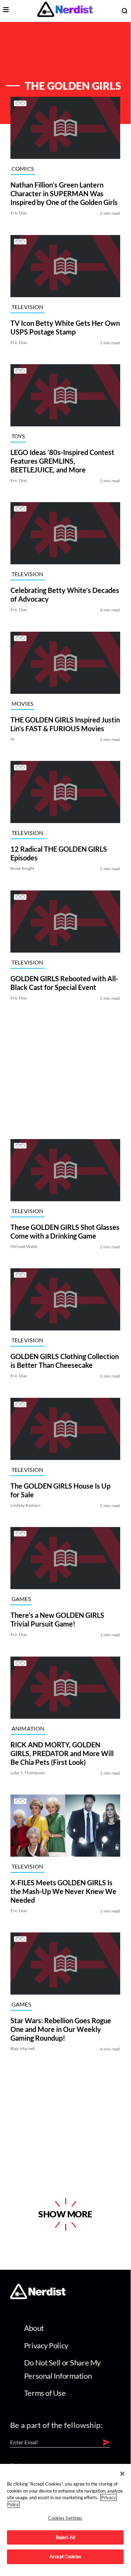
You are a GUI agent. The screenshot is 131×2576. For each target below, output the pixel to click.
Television (28, 307)
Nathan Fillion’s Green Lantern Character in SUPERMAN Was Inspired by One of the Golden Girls (64, 194)
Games (21, 1599)
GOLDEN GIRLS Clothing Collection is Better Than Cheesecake (65, 1361)
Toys (18, 436)
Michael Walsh (24, 1246)
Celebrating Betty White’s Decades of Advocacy (65, 595)
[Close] (122, 2474)
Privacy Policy (46, 2345)
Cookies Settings (65, 2518)
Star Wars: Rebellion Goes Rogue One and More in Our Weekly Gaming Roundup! (61, 2030)
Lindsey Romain (25, 1505)
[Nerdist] (65, 11)
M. (13, 739)
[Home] (38, 2297)
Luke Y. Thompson (28, 1773)
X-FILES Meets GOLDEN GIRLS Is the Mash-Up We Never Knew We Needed (63, 1891)
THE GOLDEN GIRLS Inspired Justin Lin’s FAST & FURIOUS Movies (65, 724)
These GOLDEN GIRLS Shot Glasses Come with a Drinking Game (65, 1231)
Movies (22, 703)
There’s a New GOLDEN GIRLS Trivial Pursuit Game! (57, 1620)
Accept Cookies (65, 2556)
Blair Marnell (23, 2049)
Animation (28, 1728)
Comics (23, 168)
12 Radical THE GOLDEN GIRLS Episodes (59, 854)
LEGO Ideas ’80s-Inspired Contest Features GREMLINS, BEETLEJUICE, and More (62, 461)
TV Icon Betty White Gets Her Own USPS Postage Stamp (65, 327)
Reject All (65, 2537)
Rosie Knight (22, 869)
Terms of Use (45, 2393)
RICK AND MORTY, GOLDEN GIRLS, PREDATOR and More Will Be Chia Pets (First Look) (62, 1753)
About (34, 2328)
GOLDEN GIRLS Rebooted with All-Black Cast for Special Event (64, 983)
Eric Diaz (19, 213)
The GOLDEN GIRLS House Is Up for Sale (60, 1490)
